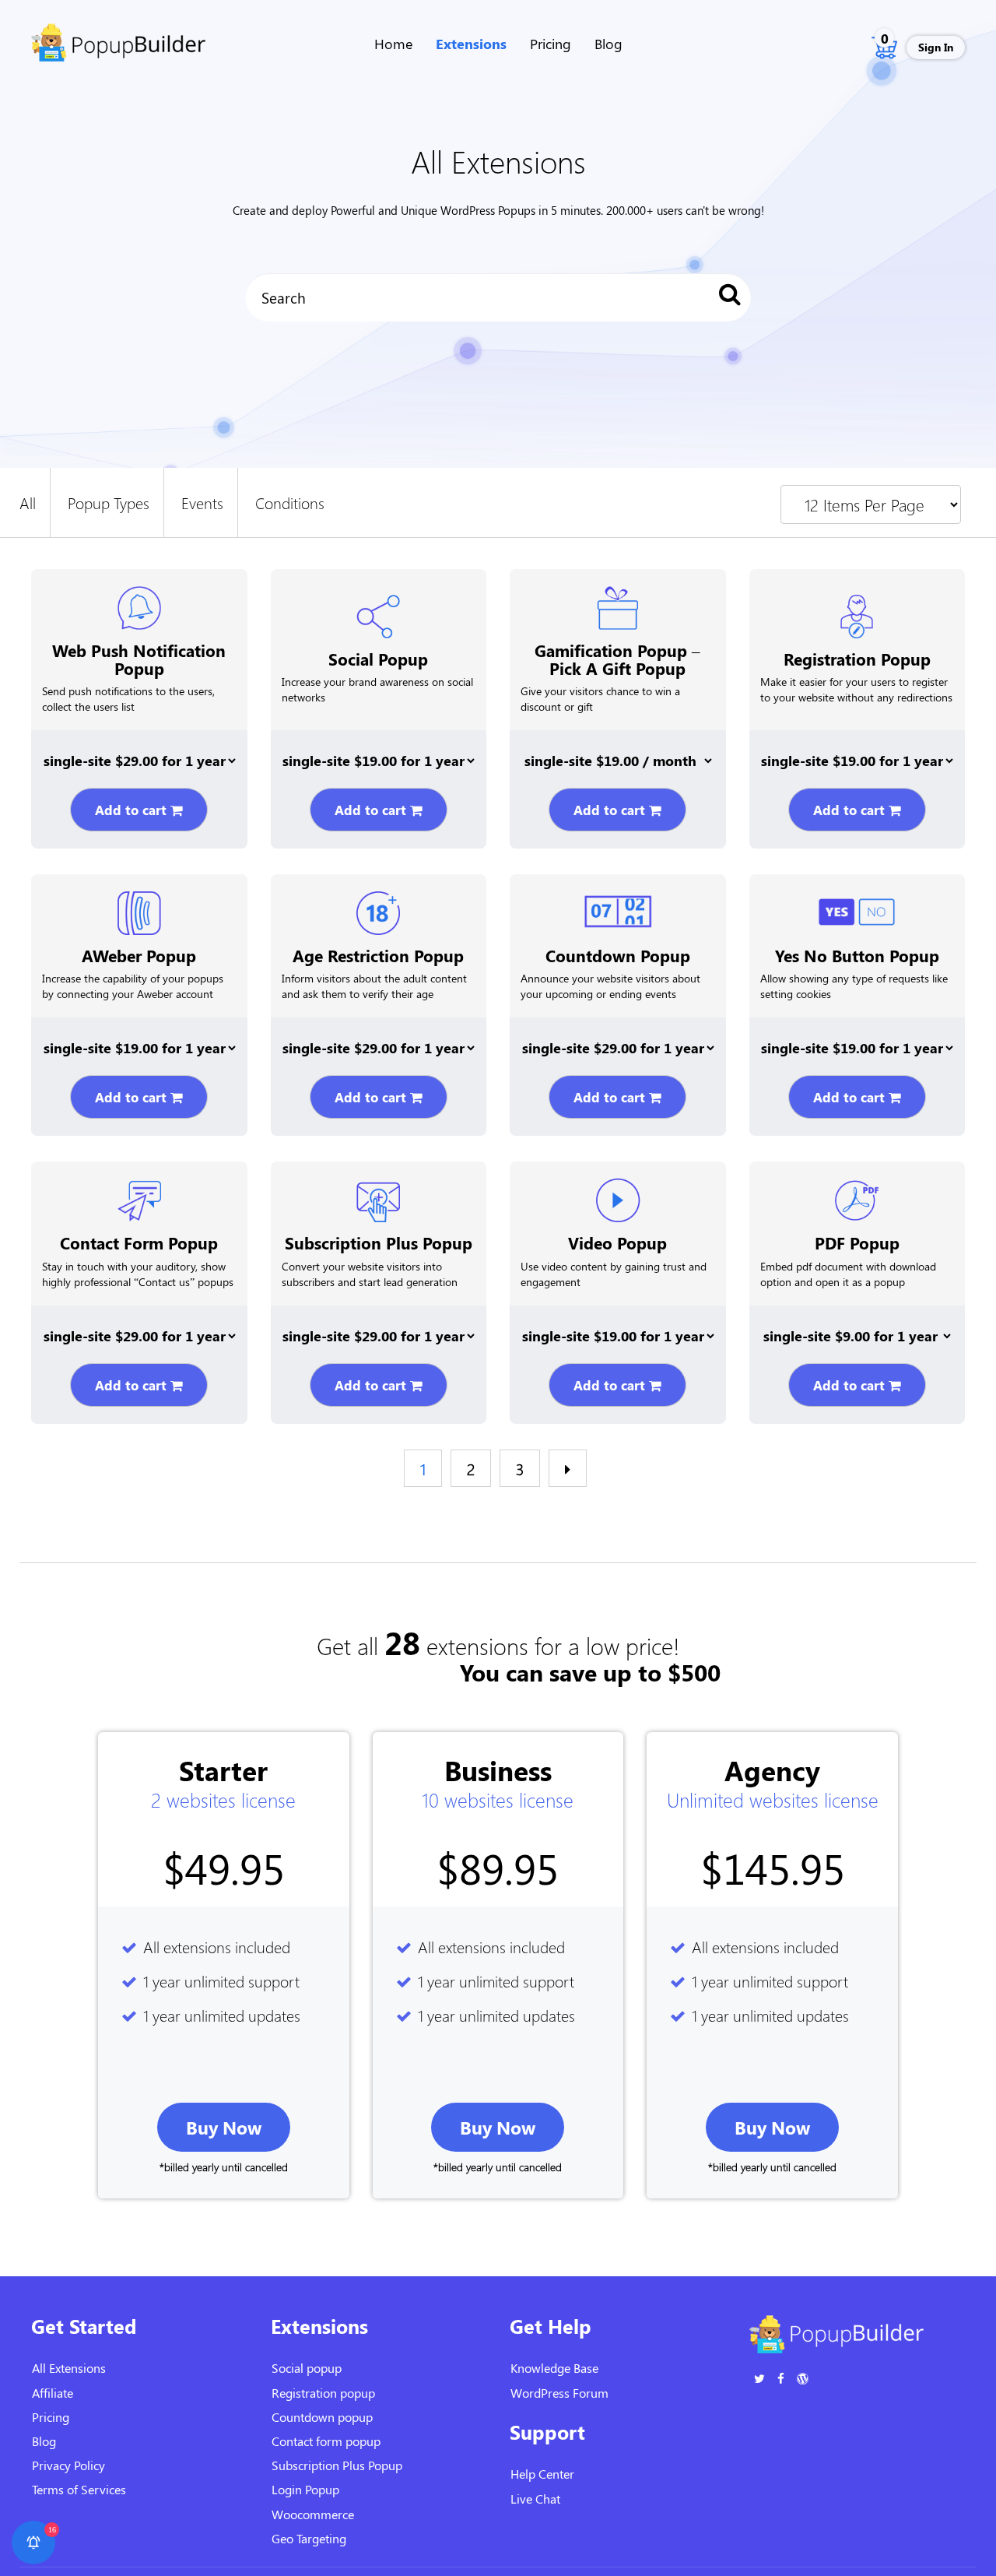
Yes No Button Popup (857, 955)
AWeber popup (139, 955)
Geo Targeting (309, 2538)
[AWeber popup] (139, 905)
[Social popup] (378, 609)
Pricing (551, 44)
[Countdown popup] (618, 904)
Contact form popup (139, 1242)
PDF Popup (857, 1242)
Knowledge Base (554, 2368)
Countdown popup (618, 955)
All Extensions (69, 2368)
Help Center (542, 2474)
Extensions (471, 44)
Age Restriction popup (378, 955)
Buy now (224, 2127)
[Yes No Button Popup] (857, 905)
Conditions (290, 502)
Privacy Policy (68, 2465)
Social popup (378, 659)
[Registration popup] (857, 609)
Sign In (936, 47)
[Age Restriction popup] (378, 905)
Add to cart (133, 810)
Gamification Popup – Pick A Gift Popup (617, 659)
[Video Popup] (618, 1193)
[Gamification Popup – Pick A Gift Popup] (618, 600)
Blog (608, 44)
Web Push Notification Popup (139, 659)
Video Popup (617, 1242)
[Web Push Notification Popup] (139, 600)
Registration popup (857, 659)
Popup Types (109, 502)
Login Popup (305, 2489)
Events (202, 502)
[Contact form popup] (139, 1193)
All (28, 502)
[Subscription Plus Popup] (378, 1193)
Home (393, 44)
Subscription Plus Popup (379, 1242)
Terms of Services (79, 2489)
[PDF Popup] (857, 1193)
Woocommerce (313, 2514)
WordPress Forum (559, 2393)
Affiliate (53, 2393)
